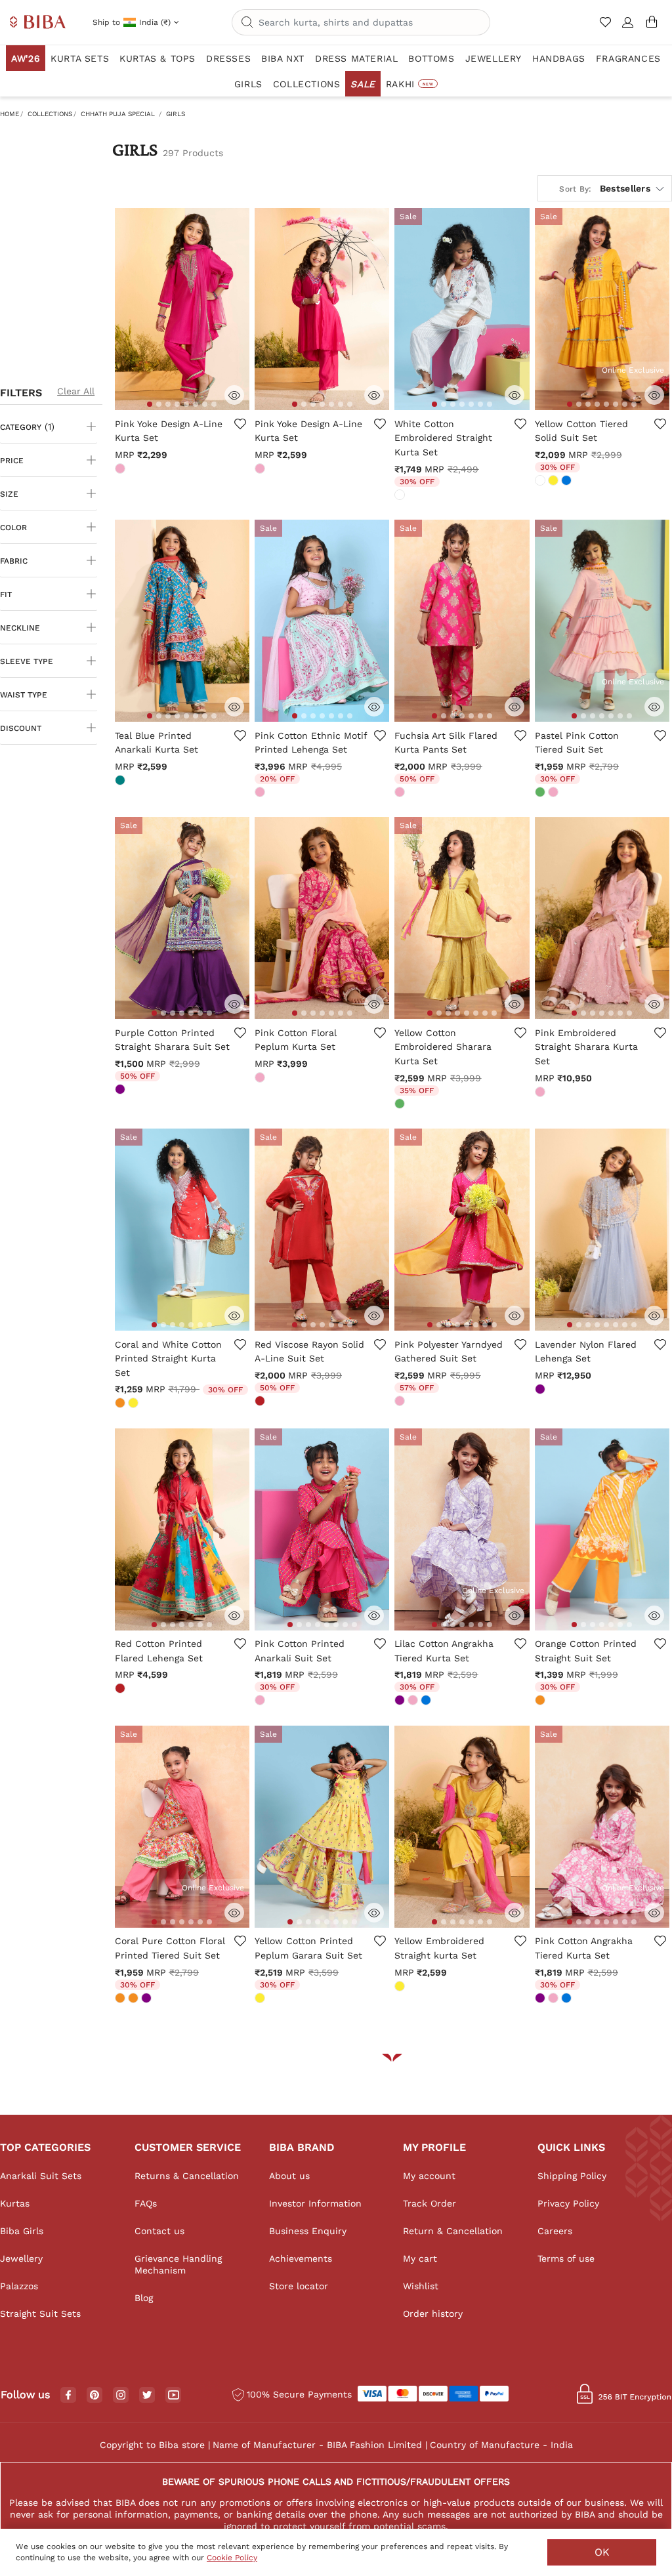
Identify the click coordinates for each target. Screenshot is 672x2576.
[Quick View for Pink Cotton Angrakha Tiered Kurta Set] (654, 1913)
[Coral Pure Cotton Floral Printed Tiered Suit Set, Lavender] (148, 1999)
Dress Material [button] (356, 58)
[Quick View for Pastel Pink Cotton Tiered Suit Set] (654, 707)
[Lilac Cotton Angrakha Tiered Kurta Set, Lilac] (401, 1701)
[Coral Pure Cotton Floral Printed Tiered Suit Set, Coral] (121, 1999)
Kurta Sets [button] (80, 58)
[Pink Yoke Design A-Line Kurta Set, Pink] (121, 470)
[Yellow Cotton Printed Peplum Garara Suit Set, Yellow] (261, 1999)
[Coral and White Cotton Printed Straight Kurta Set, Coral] (121, 1404)
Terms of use (566, 2258)
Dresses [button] (228, 58)
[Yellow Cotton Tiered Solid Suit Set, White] (541, 482)
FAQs (146, 2203)
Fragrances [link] (628, 58)
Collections (50, 114)
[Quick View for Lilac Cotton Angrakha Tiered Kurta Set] (514, 1615)
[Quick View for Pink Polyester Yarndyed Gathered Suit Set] (514, 1316)
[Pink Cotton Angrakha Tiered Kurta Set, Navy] (568, 1999)
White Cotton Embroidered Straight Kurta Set (443, 438)
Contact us (159, 2231)
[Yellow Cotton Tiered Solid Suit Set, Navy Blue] (568, 482)
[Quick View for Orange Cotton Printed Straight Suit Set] (654, 1615)
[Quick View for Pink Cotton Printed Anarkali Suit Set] (374, 1615)
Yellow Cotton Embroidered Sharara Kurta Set (443, 1047)
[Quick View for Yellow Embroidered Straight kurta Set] (514, 1913)
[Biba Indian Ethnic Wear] (38, 23)
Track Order (430, 2203)
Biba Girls (22, 2231)
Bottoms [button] (431, 58)
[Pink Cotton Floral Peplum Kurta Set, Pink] (261, 1079)
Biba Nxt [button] (283, 58)
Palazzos (19, 2286)
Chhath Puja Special (118, 114)
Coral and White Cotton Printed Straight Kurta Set (168, 1359)
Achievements (301, 2258)
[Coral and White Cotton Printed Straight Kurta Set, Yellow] (135, 1404)
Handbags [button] (559, 58)
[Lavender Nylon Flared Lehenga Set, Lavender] (541, 1390)
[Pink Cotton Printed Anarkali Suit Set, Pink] (261, 1701)
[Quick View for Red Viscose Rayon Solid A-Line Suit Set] (374, 1316)
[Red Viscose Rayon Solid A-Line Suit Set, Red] (261, 1402)
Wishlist (421, 2286)
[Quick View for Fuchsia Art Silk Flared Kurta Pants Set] (514, 707)
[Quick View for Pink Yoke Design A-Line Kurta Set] (234, 395)
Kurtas (15, 2203)
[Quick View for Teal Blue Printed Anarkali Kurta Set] (234, 707)
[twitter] (147, 2395)
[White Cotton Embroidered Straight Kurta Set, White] (401, 496)
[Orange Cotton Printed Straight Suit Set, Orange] (541, 1701)
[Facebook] (68, 2396)
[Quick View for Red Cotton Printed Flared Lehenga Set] (234, 1615)
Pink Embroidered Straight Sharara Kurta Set (586, 1047)
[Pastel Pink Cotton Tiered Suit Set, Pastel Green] (541, 793)
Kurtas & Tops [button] (157, 58)
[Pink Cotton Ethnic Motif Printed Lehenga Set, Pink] (261, 793)
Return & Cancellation (453, 2231)
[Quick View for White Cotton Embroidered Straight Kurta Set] (514, 395)
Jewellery (21, 2258)
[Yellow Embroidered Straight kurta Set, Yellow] (401, 1987)
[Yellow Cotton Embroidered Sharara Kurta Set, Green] (401, 1105)
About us (289, 2176)
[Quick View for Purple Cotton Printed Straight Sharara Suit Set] (234, 1004)
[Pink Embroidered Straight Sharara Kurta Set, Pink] (541, 1093)
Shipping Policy (572, 2176)
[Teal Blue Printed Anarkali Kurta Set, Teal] (121, 781)
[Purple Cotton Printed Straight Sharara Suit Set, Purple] (121, 1091)
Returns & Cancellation (187, 2176)
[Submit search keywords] (247, 23)
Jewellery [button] (493, 58)
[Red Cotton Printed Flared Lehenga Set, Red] (121, 1690)
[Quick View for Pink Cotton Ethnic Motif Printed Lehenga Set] (374, 707)
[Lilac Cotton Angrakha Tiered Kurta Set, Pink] (414, 1701)
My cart (420, 2258)
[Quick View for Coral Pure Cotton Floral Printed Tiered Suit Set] (234, 1913)
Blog (144, 2298)
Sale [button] (363, 84)
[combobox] (361, 22)
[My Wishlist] (607, 28)
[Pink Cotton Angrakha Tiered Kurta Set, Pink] (555, 1999)
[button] (628, 28)
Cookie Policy (232, 2558)
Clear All (76, 391)
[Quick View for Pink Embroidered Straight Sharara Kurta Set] (654, 1004)
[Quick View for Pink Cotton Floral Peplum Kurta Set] (374, 1004)
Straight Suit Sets (40, 2314)
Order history (433, 2314)
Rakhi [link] (409, 84)
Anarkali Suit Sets (41, 2176)
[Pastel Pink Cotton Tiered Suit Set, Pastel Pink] (555, 793)
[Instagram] (121, 2396)
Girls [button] (248, 84)
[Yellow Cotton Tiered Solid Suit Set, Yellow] (555, 482)
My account (429, 2176)
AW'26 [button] (26, 58)
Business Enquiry (308, 2231)
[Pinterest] (94, 2396)
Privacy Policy (568, 2203)
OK (602, 2552)
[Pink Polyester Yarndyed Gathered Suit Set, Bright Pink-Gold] (401, 1402)
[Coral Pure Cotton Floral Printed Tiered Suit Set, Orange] (135, 1999)
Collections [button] (307, 84)
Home (10, 114)
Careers (555, 2231)
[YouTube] (174, 2396)
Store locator (299, 2286)
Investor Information (315, 2203)
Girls (176, 114)
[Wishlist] (240, 432)
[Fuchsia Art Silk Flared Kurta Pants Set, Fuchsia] (401, 793)
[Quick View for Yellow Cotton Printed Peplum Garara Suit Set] (374, 1913)
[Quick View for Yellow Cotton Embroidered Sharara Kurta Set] (514, 1004)
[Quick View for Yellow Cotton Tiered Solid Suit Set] (654, 395)
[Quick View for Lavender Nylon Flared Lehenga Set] (654, 1316)
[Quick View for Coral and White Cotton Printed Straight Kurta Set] (234, 1316)
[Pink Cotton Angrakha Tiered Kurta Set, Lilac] (541, 1999)
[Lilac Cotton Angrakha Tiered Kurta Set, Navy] (427, 1701)
